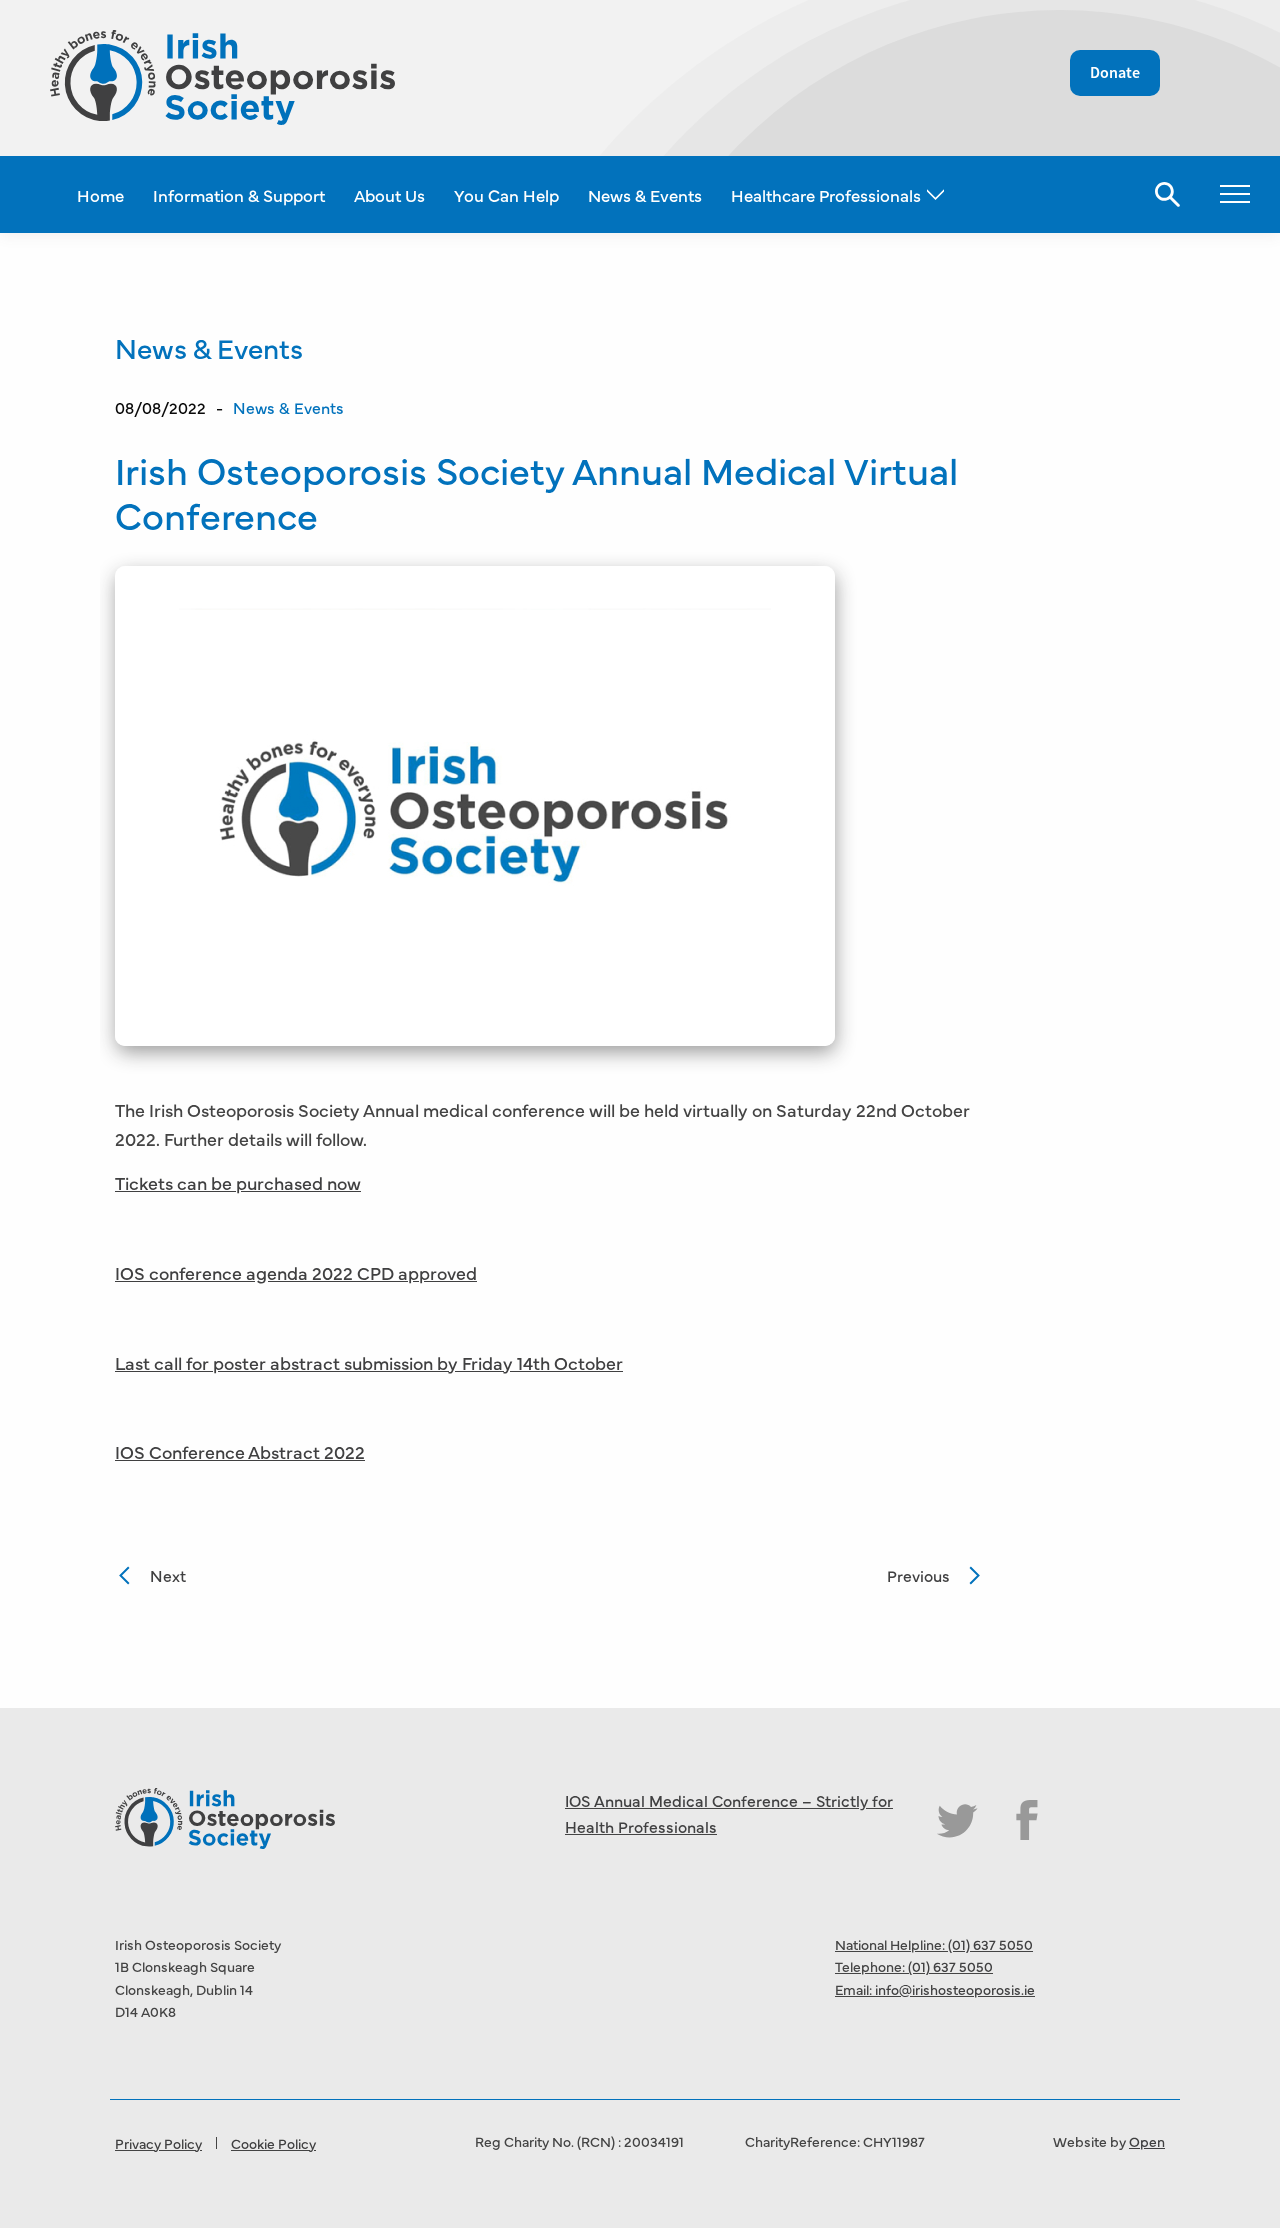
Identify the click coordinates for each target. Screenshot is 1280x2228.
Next (168, 1575)
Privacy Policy (158, 2143)
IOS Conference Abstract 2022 (240, 1451)
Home (100, 194)
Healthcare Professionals (826, 194)
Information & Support (239, 194)
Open (1147, 2141)
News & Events (645, 194)
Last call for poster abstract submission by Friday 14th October (369, 1362)
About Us (389, 194)
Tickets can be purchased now (238, 1182)
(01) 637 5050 (990, 1944)
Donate (1115, 72)
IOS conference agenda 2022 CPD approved (296, 1272)
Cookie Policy (273, 2143)
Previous (918, 1575)
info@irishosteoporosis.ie (955, 1989)
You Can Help (506, 194)
